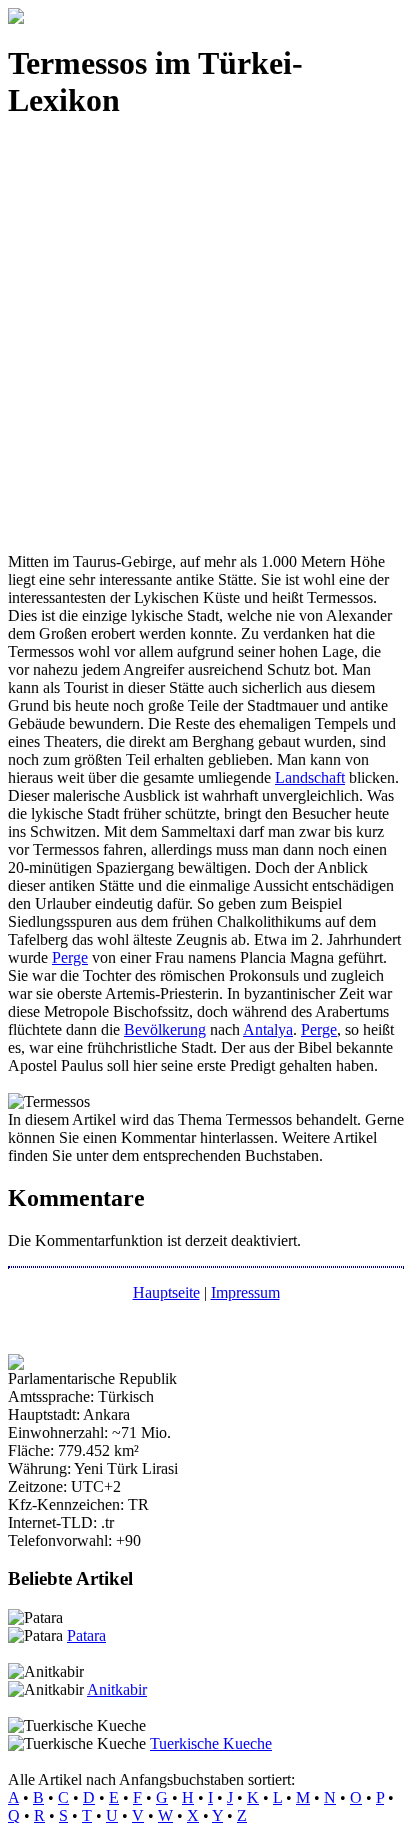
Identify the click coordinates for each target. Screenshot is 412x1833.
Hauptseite (166, 1292)
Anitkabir (117, 1689)
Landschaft (310, 777)
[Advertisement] (206, 347)
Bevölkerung (165, 1029)
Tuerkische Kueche (211, 1743)
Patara (86, 1635)
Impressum (245, 1292)
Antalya (268, 1029)
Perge (70, 957)
